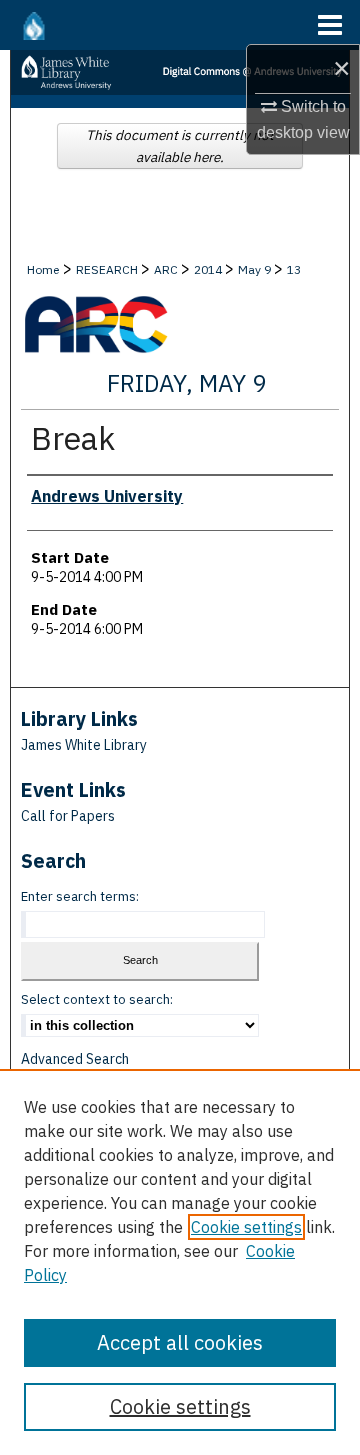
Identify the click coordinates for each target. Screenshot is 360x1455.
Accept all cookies (180, 1342)
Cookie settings (246, 1227)
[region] (180, 1262)
